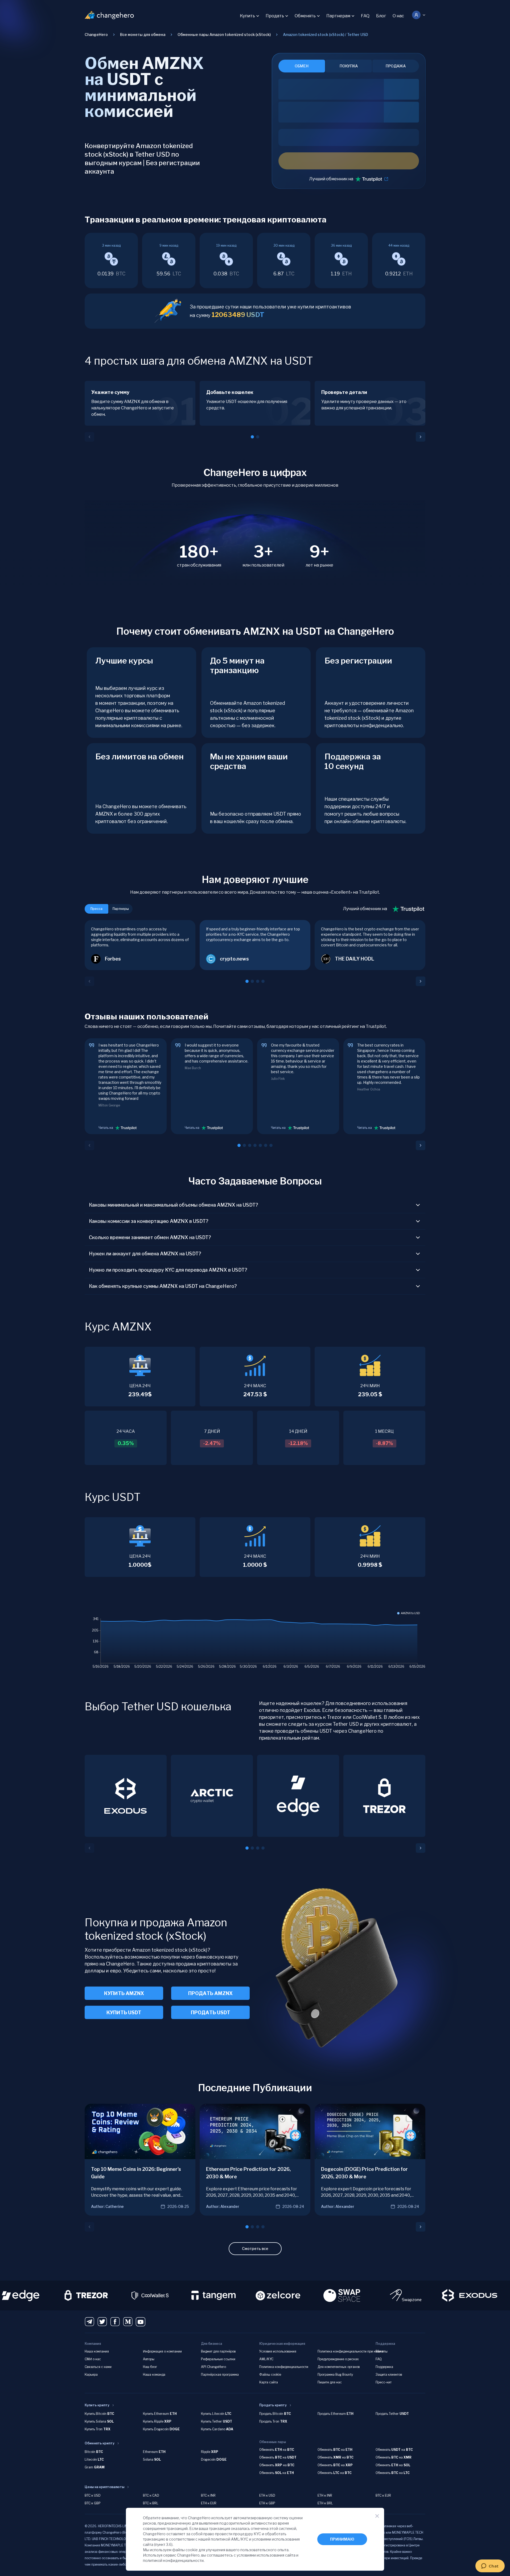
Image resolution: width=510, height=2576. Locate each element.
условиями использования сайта (266, 2555)
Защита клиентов (389, 2374)
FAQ (365, 16)
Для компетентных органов (339, 2367)
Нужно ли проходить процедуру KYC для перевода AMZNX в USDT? (168, 1270)
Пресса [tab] (96, 909)
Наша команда (154, 2374)
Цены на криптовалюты (104, 2487)
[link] (326, 35)
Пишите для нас (330, 2382)
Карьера (91, 2374)
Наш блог (150, 2367)
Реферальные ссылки (218, 2359)
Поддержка (384, 2367)
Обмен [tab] (302, 66)
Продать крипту (273, 2405)
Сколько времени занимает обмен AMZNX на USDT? (150, 1237)
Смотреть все (255, 2249)
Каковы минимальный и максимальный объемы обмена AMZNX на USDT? (174, 1205)
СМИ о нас (93, 2359)
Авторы (149, 2359)
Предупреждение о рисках (338, 2359)
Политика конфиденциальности (284, 2367)
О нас (398, 16)
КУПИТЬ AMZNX (124, 1993)
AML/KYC (266, 2359)
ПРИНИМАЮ (342, 2539)
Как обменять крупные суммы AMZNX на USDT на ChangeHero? (163, 1286)
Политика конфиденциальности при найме (350, 2351)
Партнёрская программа (220, 2374)
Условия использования (278, 2351)
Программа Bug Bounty (335, 2374)
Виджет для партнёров (218, 2351)
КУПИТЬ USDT (124, 2013)
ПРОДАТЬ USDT (211, 2013)
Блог (381, 16)
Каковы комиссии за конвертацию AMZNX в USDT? (149, 1221)
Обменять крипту (100, 2443)
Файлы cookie (270, 2374)
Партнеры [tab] (121, 909)
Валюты (382, 2351)
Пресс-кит (384, 2382)
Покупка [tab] (349, 66)
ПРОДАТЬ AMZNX (210, 1993)
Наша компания (97, 2351)
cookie (192, 2550)
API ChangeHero (213, 2367)
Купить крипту (97, 2405)
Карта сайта (269, 2382)
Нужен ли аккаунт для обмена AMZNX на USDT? (145, 1254)
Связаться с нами (98, 2367)
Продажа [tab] (396, 66)
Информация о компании (162, 2351)
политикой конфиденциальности (173, 2560)
